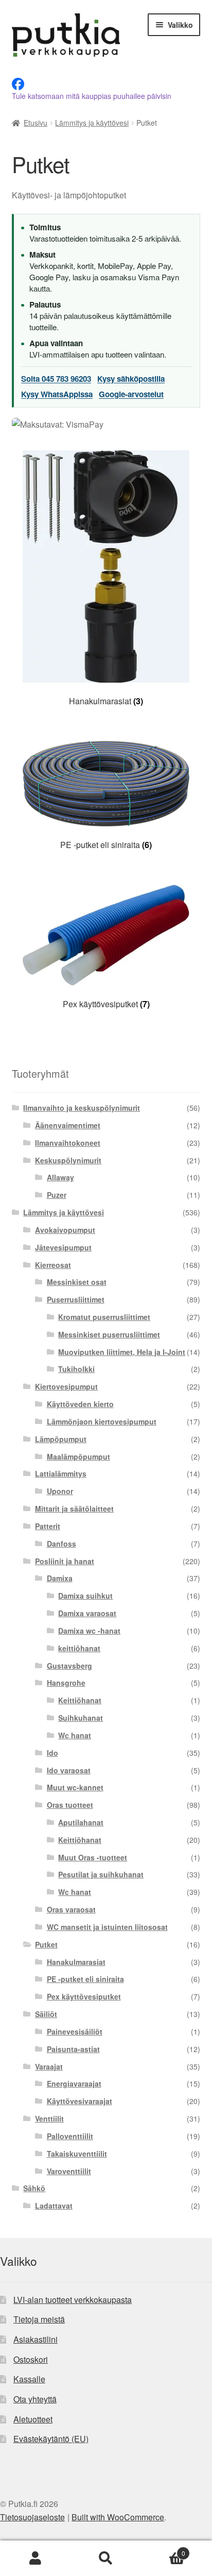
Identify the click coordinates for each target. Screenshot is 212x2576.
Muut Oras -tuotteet (93, 1857)
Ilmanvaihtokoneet (68, 1143)
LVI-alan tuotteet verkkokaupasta (73, 2300)
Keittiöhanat (80, 1700)
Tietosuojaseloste (32, 2517)
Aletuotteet (33, 2419)
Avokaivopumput (65, 1230)
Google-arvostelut (131, 394)
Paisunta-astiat (73, 2049)
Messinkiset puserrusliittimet (109, 1334)
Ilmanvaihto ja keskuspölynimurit (82, 1108)
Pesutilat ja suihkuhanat (101, 1874)
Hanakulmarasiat (76, 1962)
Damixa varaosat (87, 1613)
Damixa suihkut (85, 1596)
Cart (163, 2549)
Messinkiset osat (77, 1282)
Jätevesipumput (63, 1247)
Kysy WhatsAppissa (57, 394)
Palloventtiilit (70, 2136)
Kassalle (29, 2379)
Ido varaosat (69, 1770)
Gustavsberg (69, 1666)
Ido (52, 1753)
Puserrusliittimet (76, 1299)
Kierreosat (53, 1265)
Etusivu (36, 123)
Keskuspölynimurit (68, 1160)
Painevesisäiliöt (75, 2031)
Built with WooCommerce (118, 2517)
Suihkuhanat (81, 1718)
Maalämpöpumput (78, 1456)
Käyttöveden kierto (80, 1404)
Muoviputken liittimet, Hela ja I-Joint (122, 1352)
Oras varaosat (71, 1909)
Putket (46, 1944)
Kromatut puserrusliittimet (104, 1317)
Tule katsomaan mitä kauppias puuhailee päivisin (92, 96)
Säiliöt (46, 2014)
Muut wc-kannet (75, 1787)
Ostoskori (31, 2359)
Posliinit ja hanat (65, 1561)
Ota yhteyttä (35, 2399)
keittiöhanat (79, 1648)
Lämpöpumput (61, 1439)
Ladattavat (54, 2206)
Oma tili (35, 2558)
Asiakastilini (36, 2339)
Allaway (60, 1177)
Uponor (60, 1491)
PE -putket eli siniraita (85, 1979)
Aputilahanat (81, 1822)
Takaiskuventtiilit (77, 2154)
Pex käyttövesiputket (84, 1996)
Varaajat (49, 2066)
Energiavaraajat (74, 2083)
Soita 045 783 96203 (56, 379)
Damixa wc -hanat (89, 1631)
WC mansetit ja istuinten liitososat (107, 1927)
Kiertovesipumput (66, 1386)
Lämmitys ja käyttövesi (92, 123)
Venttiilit (49, 2119)
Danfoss (61, 1544)
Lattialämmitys (61, 1473)
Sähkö (34, 2188)
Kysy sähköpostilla (131, 379)
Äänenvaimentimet (68, 1125)
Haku (106, 2558)
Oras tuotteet (70, 1805)
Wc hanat (75, 1735)
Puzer (57, 1195)
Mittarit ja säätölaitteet (74, 1509)
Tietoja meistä (39, 2319)
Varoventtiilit (69, 2171)
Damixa (60, 1578)
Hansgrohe (66, 1683)
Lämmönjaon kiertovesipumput (102, 1421)
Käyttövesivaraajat (79, 2101)
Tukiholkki (76, 1369)
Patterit (48, 1526)
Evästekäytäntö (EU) (51, 2439)
